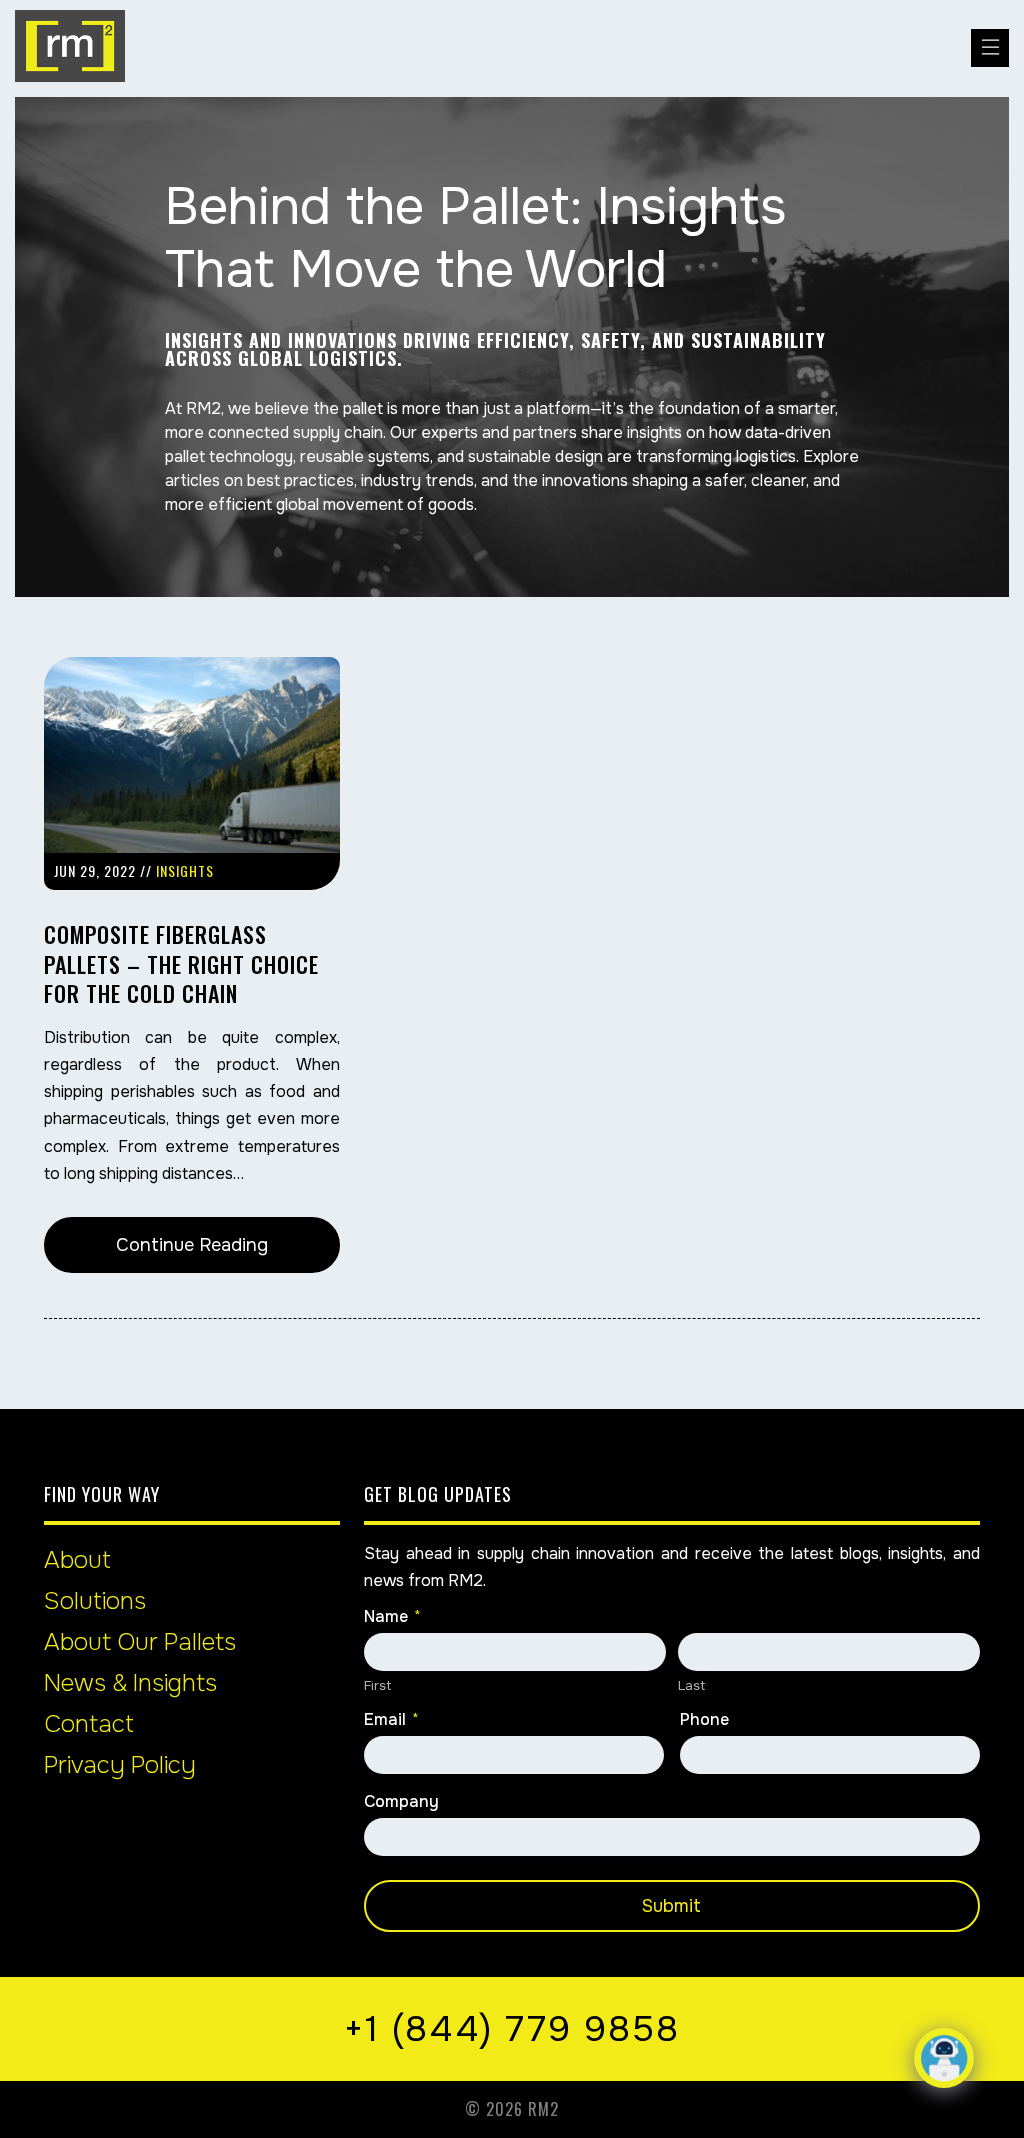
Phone (704, 1720)
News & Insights (130, 1683)
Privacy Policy (120, 1765)
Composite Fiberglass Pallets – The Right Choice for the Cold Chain (181, 963)
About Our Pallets (140, 1642)
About (77, 1560)
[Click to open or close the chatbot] (944, 2058)
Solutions (95, 1601)
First (377, 1685)
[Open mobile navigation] (990, 48)
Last (691, 1685)
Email (391, 1720)
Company (401, 1802)
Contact (89, 1724)
